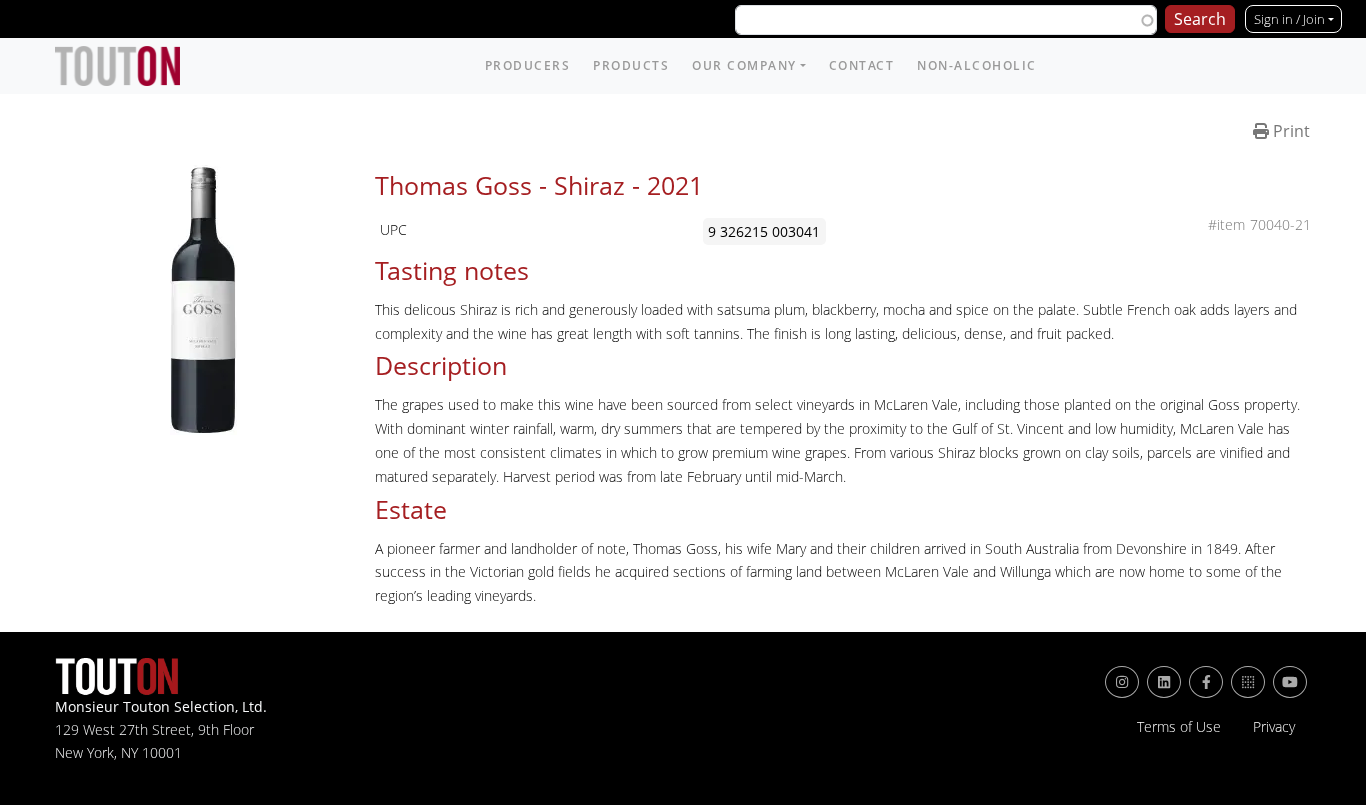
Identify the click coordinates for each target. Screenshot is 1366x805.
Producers (528, 65)
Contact (862, 65)
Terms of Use (1179, 727)
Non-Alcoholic (977, 65)
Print (1289, 131)
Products (631, 65)
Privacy (1274, 727)
